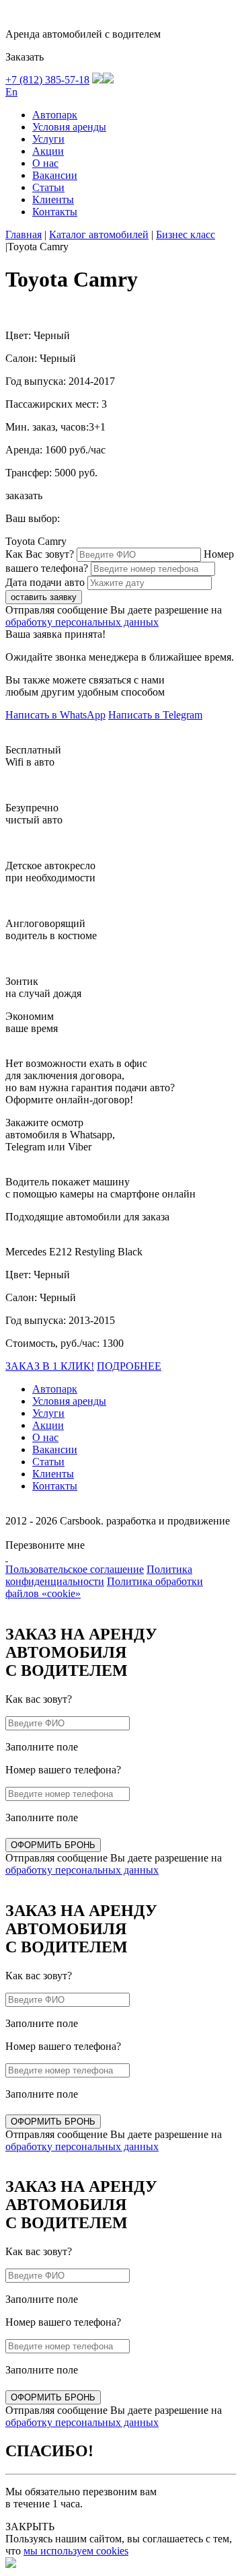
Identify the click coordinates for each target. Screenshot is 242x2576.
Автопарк (55, 115)
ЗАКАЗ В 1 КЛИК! (50, 1366)
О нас (45, 163)
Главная (24, 234)
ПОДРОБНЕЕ (129, 1366)
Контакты (55, 212)
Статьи (48, 187)
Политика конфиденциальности (99, 1575)
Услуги (48, 139)
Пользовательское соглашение (75, 1569)
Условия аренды (69, 127)
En (11, 92)
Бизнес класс (186, 234)
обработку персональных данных (82, 622)
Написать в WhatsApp (55, 715)
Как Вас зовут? (40, 554)
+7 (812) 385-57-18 (47, 80)
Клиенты (53, 199)
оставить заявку (44, 597)
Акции (48, 151)
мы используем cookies (76, 2551)
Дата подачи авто (45, 582)
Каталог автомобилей (99, 234)
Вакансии (55, 175)
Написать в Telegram (155, 715)
